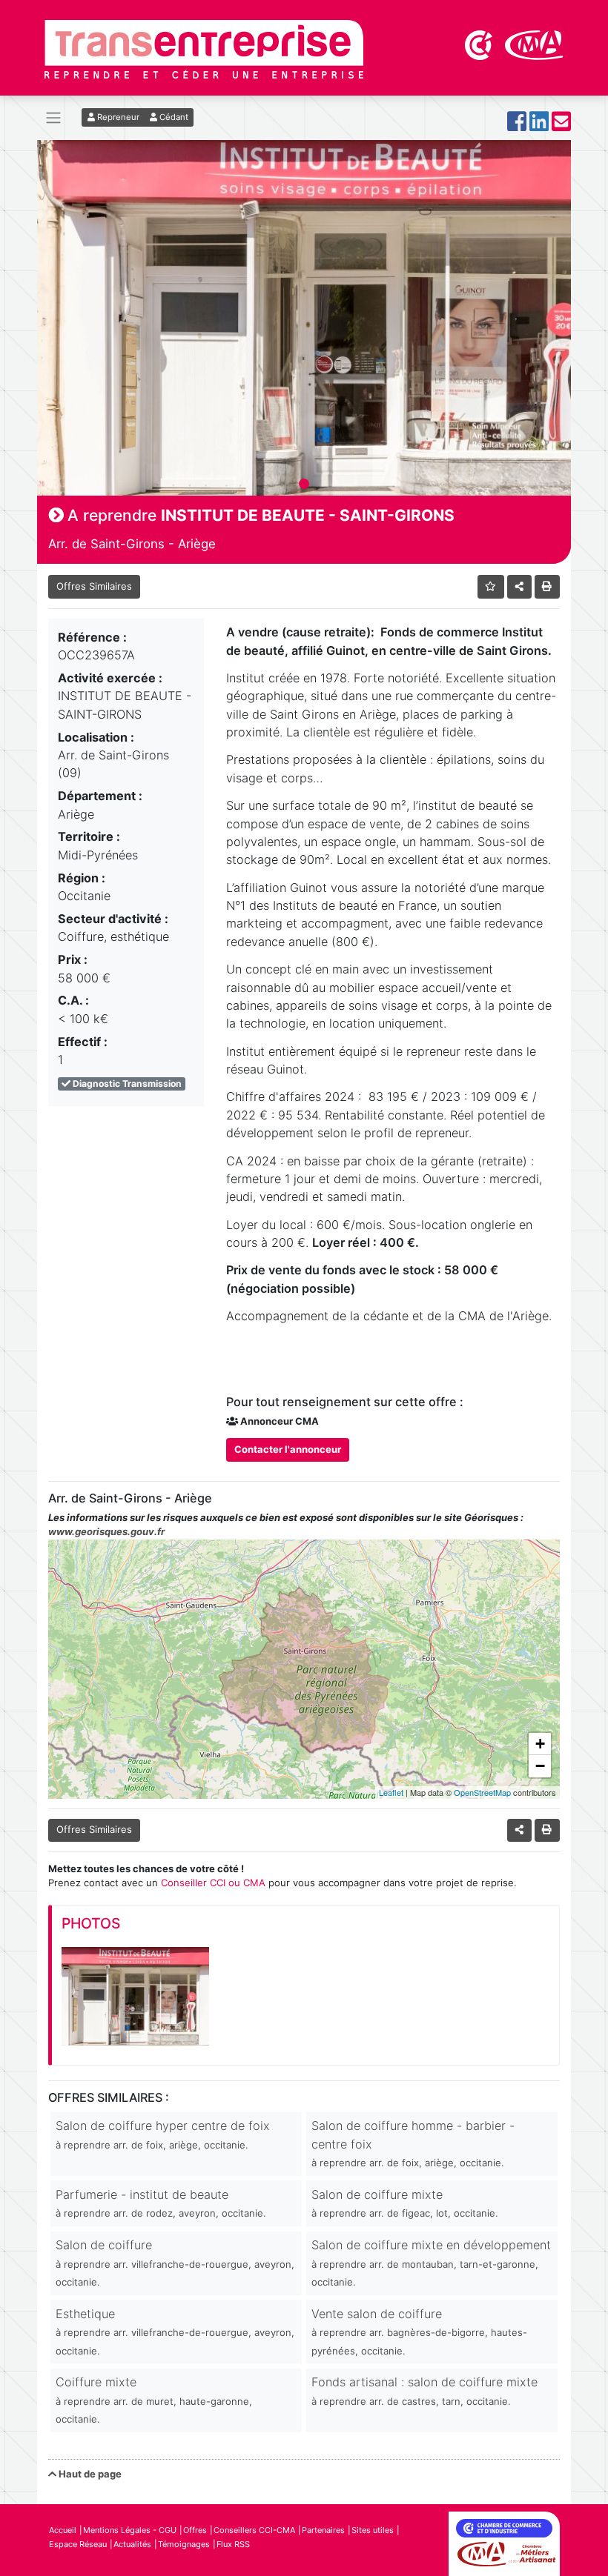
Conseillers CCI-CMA (254, 2530)
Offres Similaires (94, 586)
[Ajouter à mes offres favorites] (491, 586)
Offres (195, 2530)
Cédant (173, 117)
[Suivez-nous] (517, 126)
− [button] (540, 1766)
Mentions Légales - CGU (130, 2530)
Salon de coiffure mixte (405, 2203)
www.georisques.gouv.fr (106, 1531)
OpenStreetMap (482, 1792)
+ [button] (540, 1744)
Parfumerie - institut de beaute (161, 2203)
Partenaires (323, 2530)
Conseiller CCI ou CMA (213, 1883)
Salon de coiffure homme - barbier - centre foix (413, 2143)
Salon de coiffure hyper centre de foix (163, 2134)
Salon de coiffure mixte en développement (431, 2263)
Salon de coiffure (175, 2263)
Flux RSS (233, 2544)
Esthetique (175, 2332)
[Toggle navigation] (53, 118)
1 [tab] (304, 485)
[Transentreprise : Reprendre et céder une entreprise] (204, 48)
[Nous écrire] (561, 126)
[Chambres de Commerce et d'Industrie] (480, 44)
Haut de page (89, 2474)
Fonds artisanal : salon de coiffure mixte (424, 2390)
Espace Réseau (78, 2544)
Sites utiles (373, 2530)
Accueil (63, 2530)
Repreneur (117, 117)
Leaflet (391, 1792)
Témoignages (184, 2544)
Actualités (132, 2544)
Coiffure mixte (154, 2400)
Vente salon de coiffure (419, 2332)
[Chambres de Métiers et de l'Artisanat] (534, 44)
